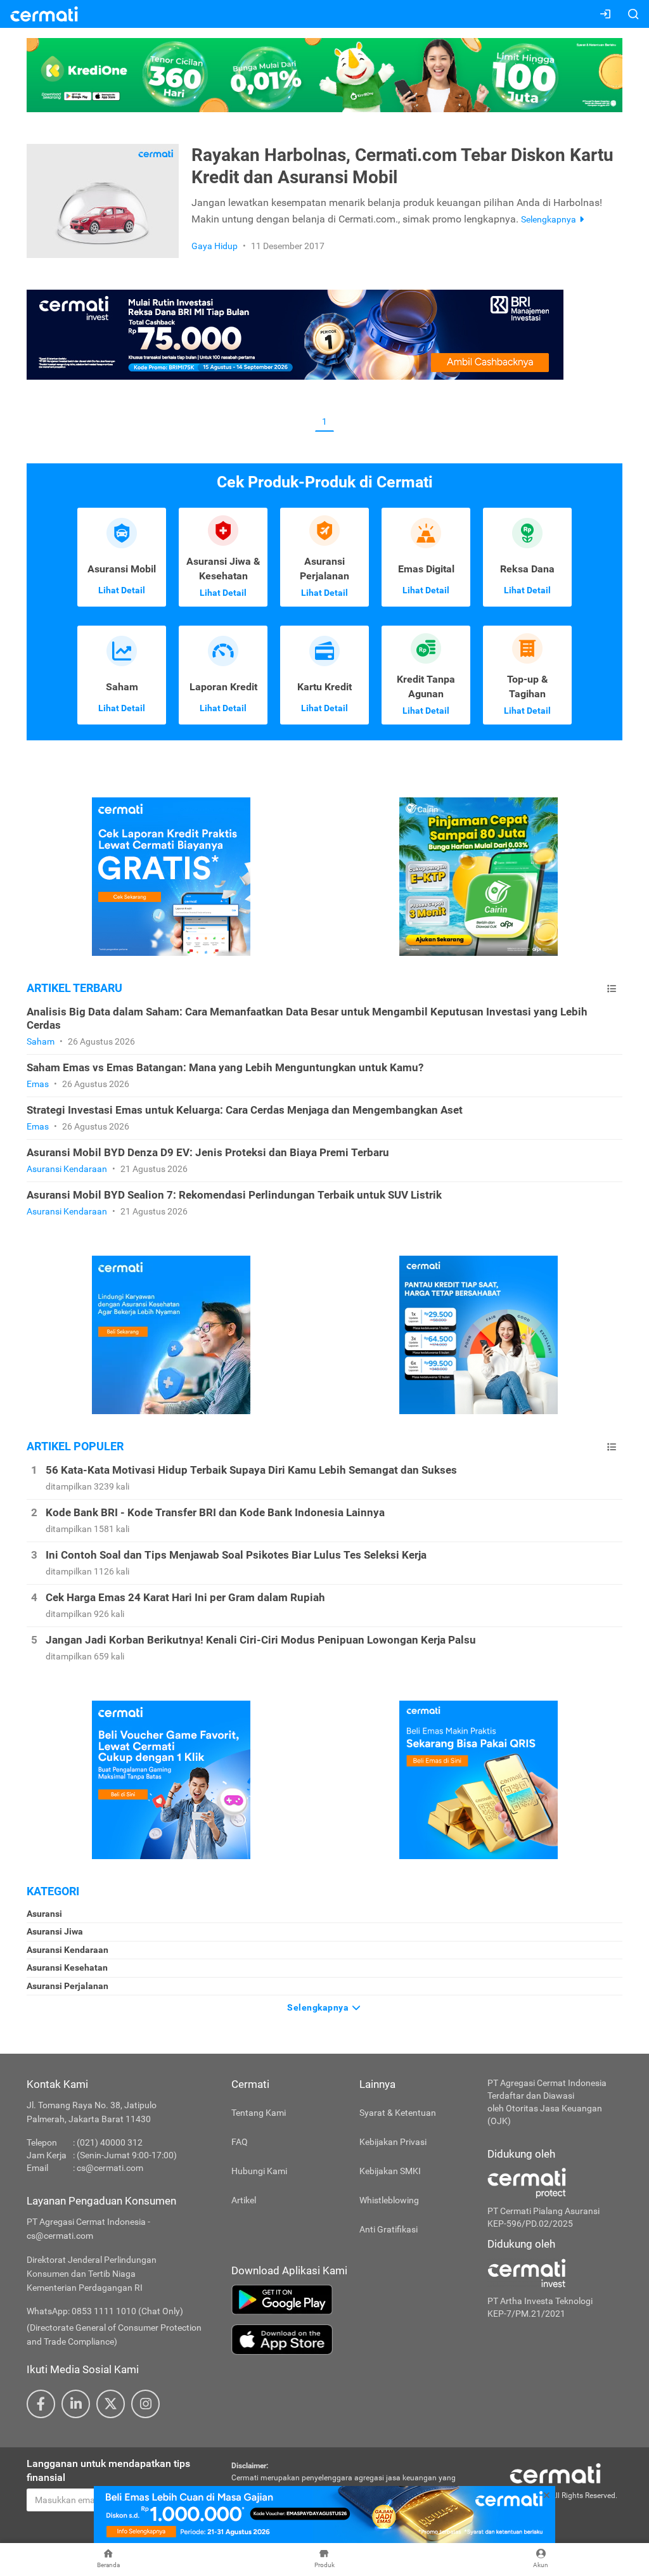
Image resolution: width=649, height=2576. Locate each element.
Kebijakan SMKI (390, 2171)
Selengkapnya (319, 2007)
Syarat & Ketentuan (398, 2113)
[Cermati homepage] (555, 2473)
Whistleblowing (389, 2200)
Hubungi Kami (259, 2171)
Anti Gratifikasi (389, 2229)
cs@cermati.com (110, 2168)
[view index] (612, 989)
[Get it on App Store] (350, 2340)
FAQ (240, 2142)
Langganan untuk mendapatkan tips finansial (108, 2471)
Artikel (244, 2200)
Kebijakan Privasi (393, 2142)
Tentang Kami (259, 2113)
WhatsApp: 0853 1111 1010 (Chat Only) (105, 2311)
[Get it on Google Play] (350, 2300)
